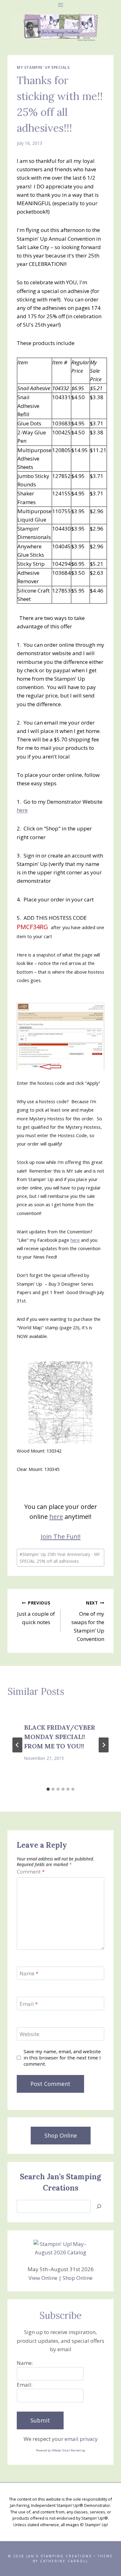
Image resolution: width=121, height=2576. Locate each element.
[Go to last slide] (17, 1745)
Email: (25, 2385)
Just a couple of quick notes (36, 1613)
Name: (25, 2363)
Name (29, 1973)
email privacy (81, 2439)
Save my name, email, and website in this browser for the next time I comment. (62, 2058)
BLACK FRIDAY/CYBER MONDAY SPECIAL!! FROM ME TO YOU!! (60, 1737)
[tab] (48, 1789)
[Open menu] (61, 5)
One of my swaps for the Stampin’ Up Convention (88, 1621)
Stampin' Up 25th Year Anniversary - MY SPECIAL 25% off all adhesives (60, 1558)
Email (29, 2004)
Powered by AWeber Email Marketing (60, 2450)
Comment (31, 1872)
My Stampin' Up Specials (43, 67)
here (22, 810)
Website (29, 2034)
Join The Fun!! (61, 1536)
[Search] (99, 2207)
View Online (43, 2278)
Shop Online (78, 2278)
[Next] (104, 1745)
